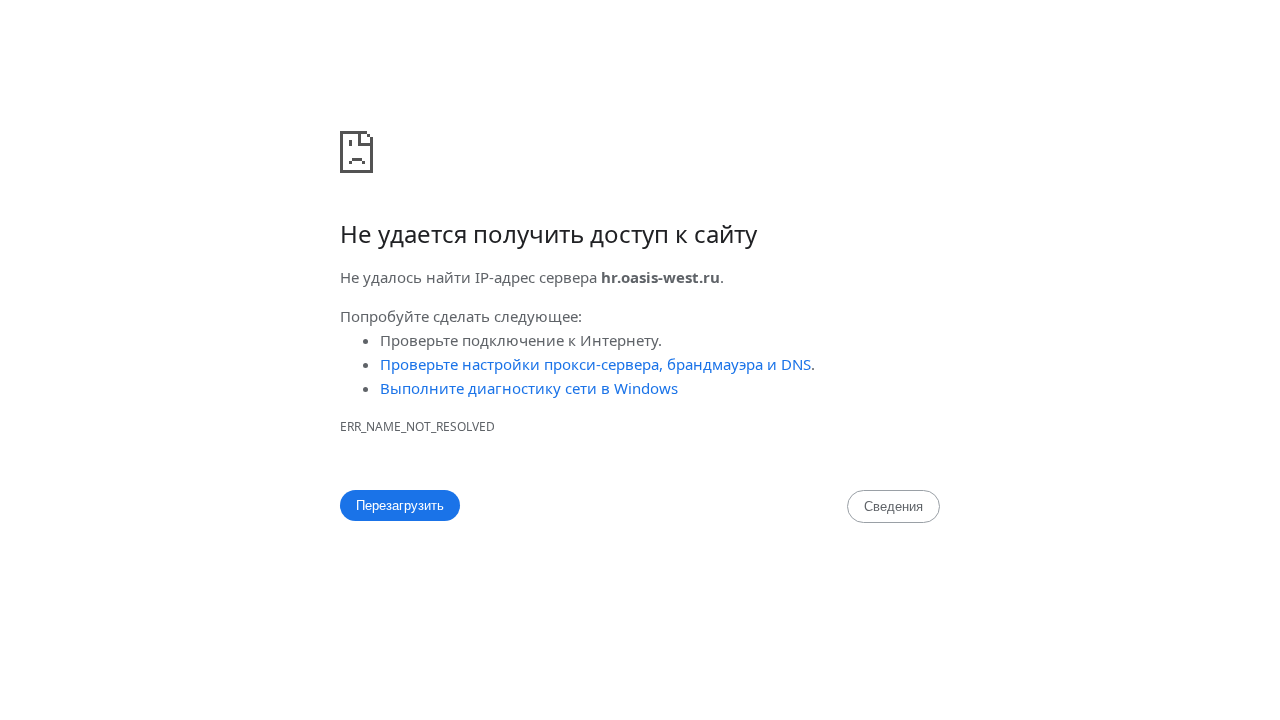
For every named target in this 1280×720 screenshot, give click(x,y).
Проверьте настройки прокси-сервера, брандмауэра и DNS (595, 364)
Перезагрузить (400, 505)
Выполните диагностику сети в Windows (529, 388)
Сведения (893, 506)
